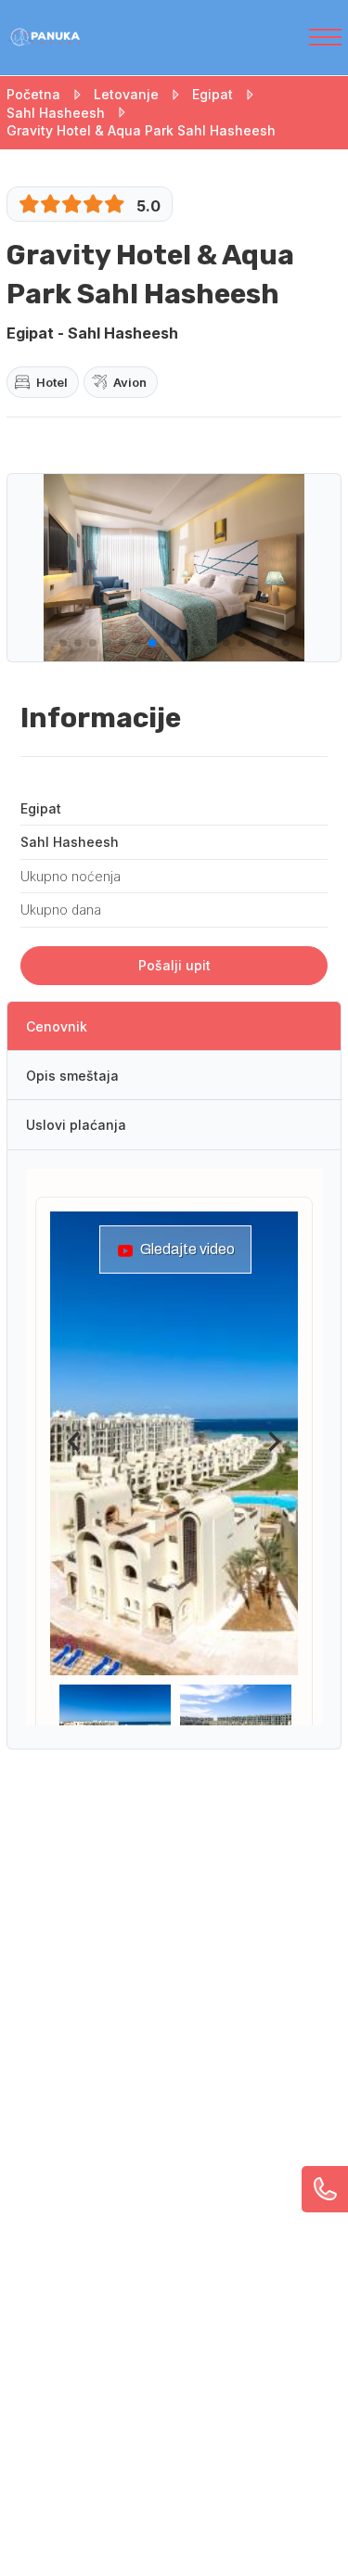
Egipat (213, 94)
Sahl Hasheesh (56, 113)
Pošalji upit (174, 965)
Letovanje (126, 94)
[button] (63, 643)
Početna (33, 94)
